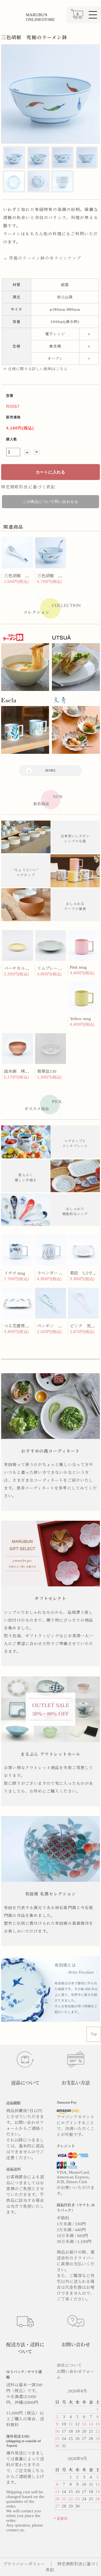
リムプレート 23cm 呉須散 (62, 968)
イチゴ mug (15, 1273)
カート (77, 17)
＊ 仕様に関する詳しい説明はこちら (35, 369)
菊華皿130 (47, 1071)
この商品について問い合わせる (50, 502)
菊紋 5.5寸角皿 (85, 1273)
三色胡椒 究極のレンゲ (27, 576)
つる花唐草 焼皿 (21, 1326)
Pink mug (78, 967)
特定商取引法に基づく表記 (28, 487)
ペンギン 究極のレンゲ (60, 1326)
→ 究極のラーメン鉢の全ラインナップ (42, 258)
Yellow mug (81, 1019)
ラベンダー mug (52, 1273)
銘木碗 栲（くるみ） (25, 1071)
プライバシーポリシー (24, 2564)
